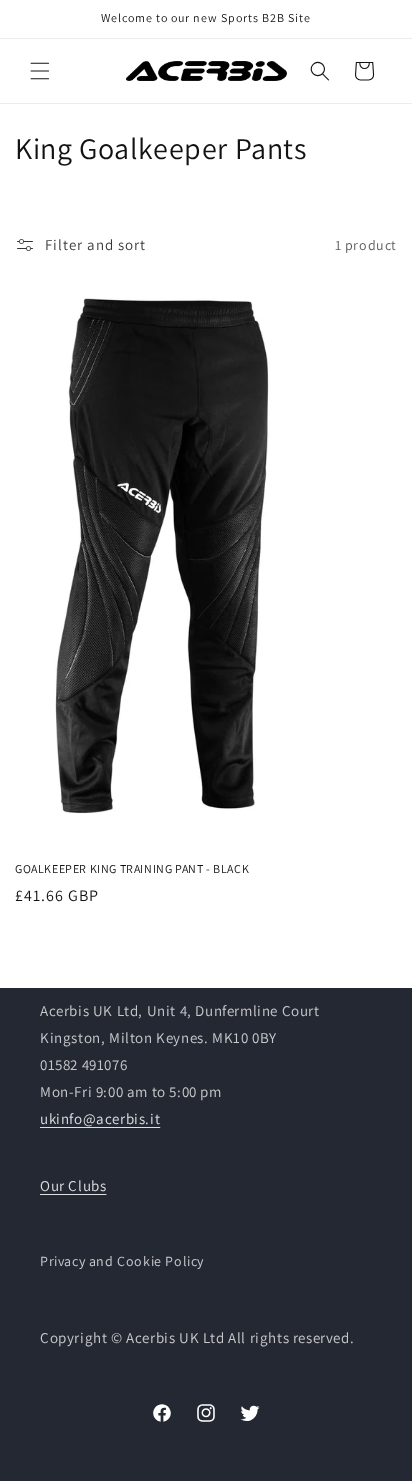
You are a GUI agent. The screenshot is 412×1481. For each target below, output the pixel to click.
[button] (40, 71)
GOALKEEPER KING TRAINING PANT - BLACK (132, 868)
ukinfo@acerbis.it (100, 1118)
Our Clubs (73, 1185)
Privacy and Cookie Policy (122, 1261)
